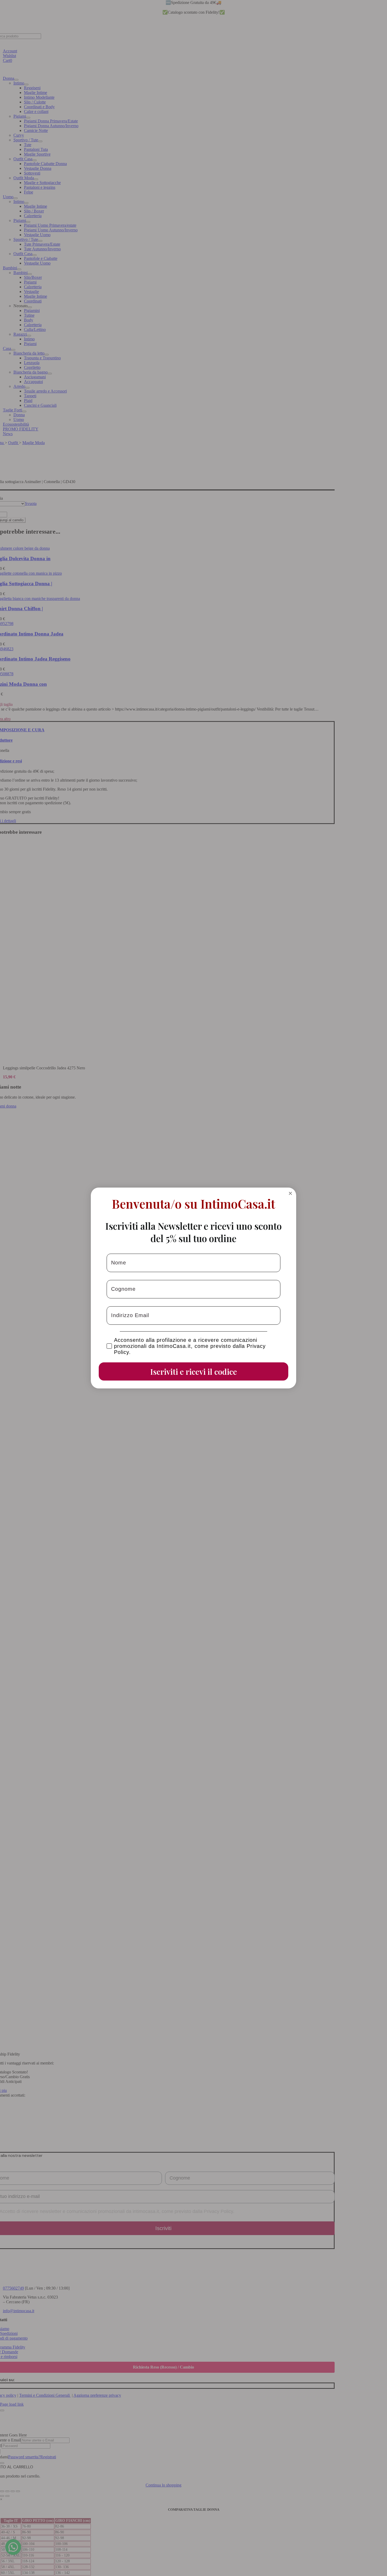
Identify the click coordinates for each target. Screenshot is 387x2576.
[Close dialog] (290, 1193)
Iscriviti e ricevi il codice (194, 1372)
